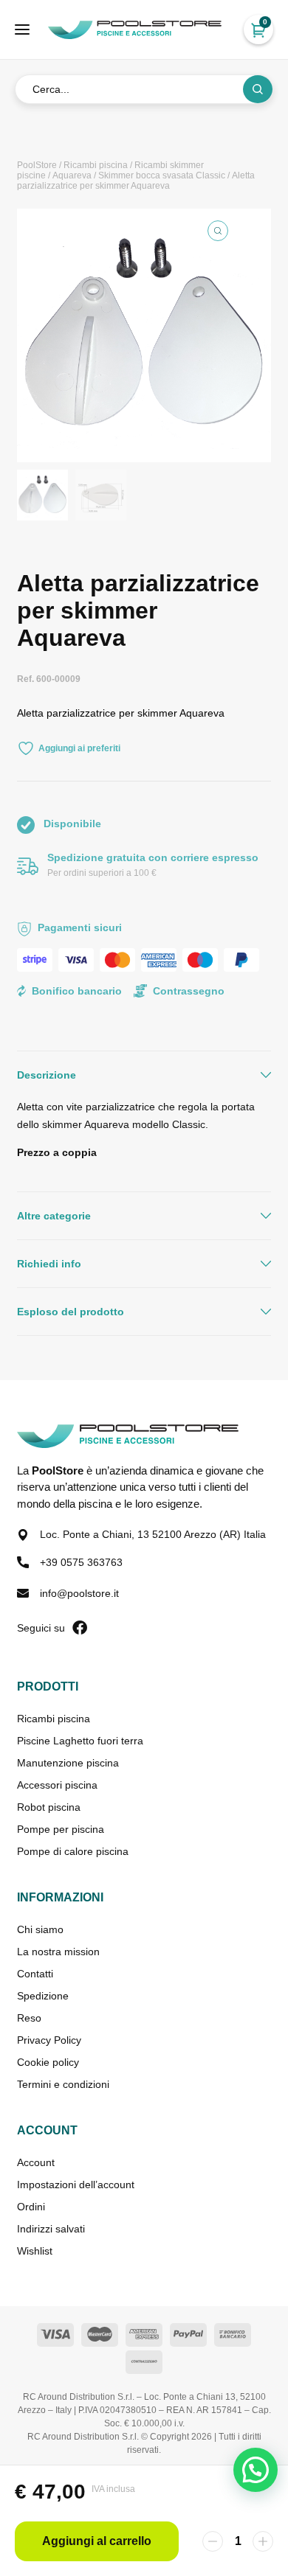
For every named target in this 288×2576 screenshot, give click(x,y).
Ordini (31, 2207)
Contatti (35, 1974)
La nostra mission (58, 1952)
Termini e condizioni (63, 2084)
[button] (218, 231)
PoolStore (37, 165)
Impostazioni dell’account (76, 2185)
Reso (29, 2018)
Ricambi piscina (96, 165)
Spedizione (43, 1996)
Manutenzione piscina (68, 1763)
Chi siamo (40, 1929)
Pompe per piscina (61, 1829)
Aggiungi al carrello (97, 2541)
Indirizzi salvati (51, 2229)
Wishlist (35, 2251)
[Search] (258, 89)
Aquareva (72, 175)
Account (36, 2162)
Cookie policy (48, 2062)
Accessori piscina (57, 1785)
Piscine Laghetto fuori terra (80, 1741)
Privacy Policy (49, 2040)
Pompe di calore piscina (73, 1851)
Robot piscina (49, 1807)
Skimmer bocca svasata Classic (162, 175)
